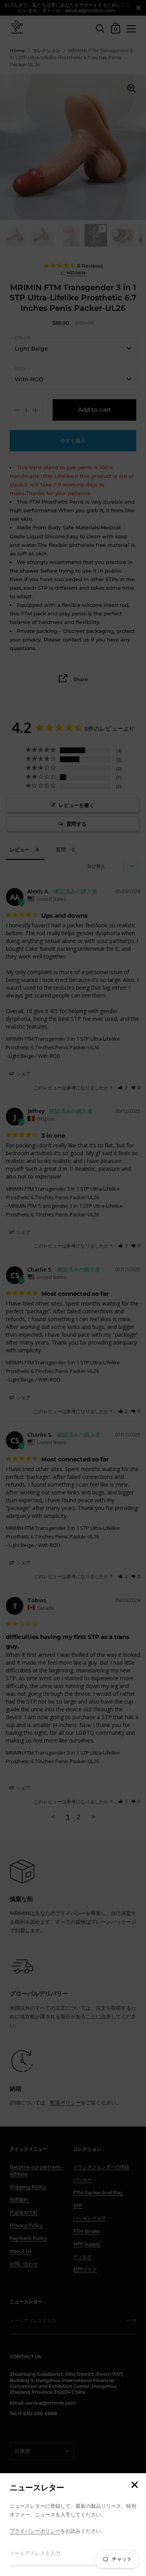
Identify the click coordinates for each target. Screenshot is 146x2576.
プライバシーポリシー (35, 2531)
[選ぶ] (134, 2485)
